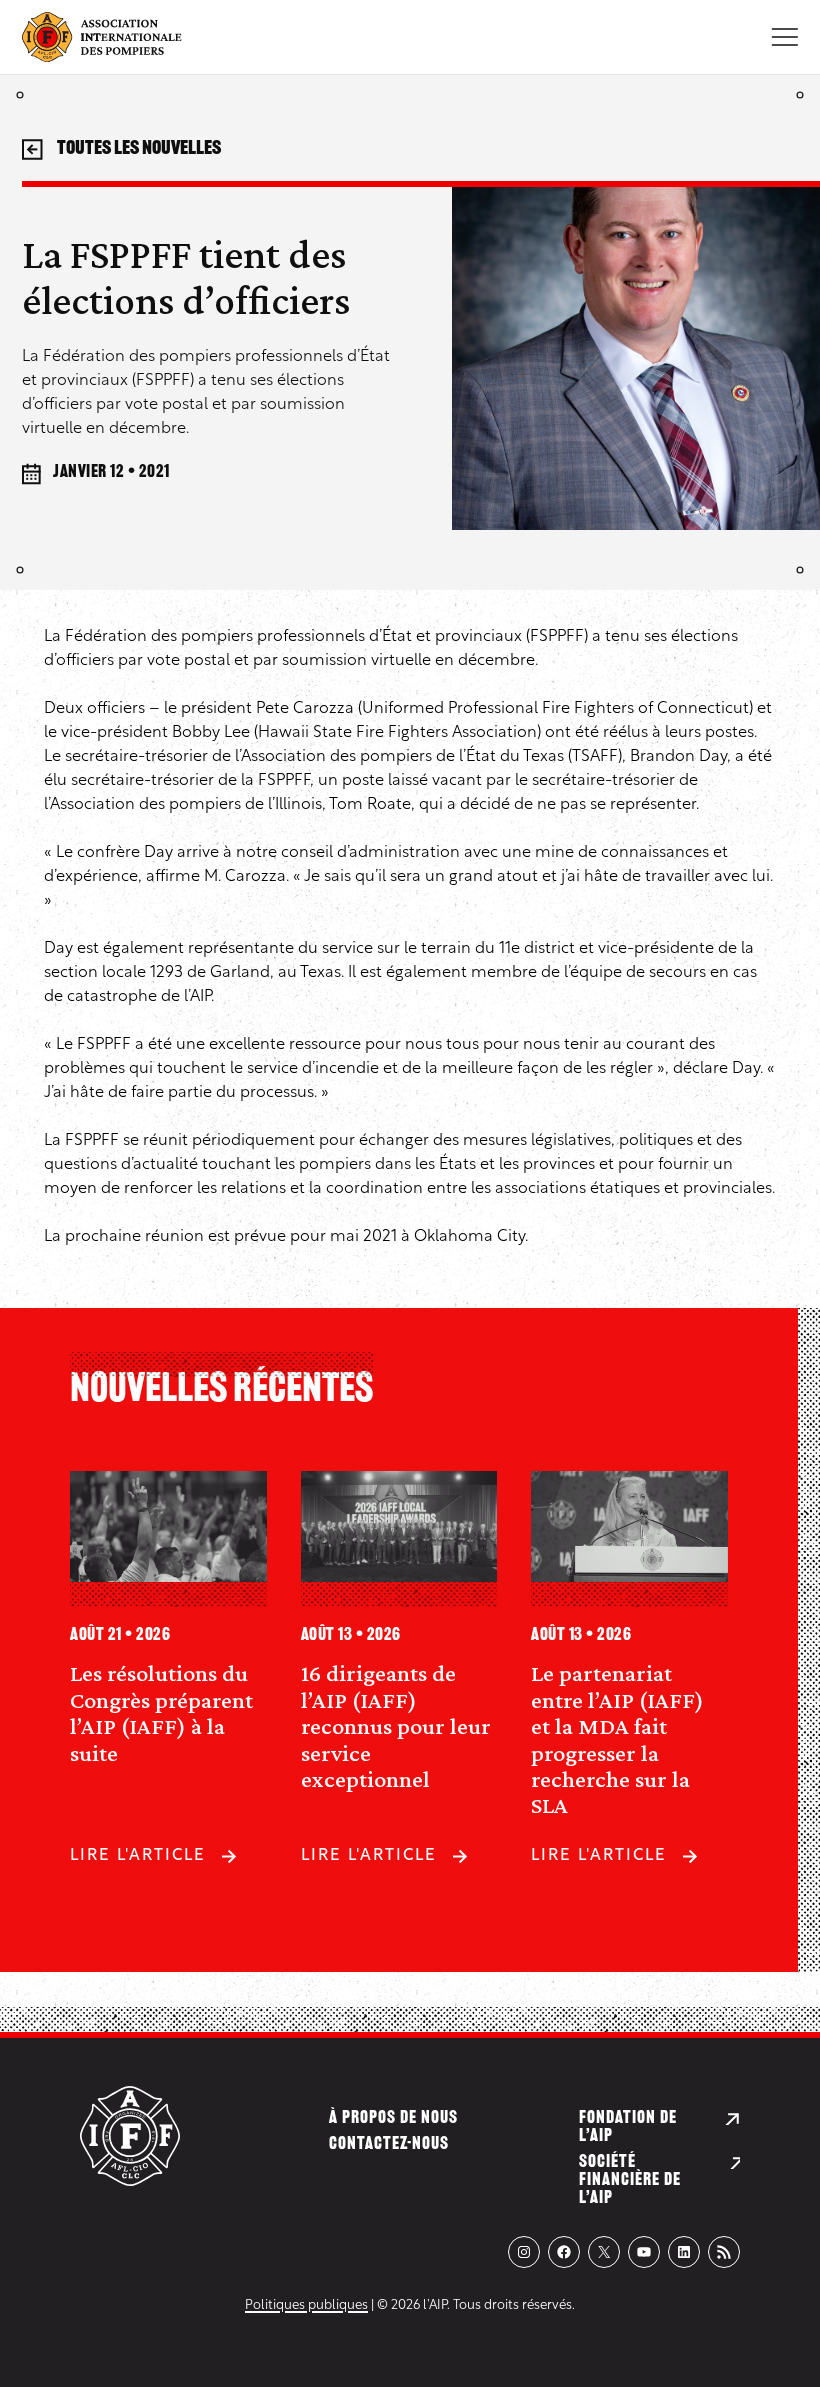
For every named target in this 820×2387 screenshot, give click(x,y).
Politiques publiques (306, 2305)
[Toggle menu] (784, 37)
